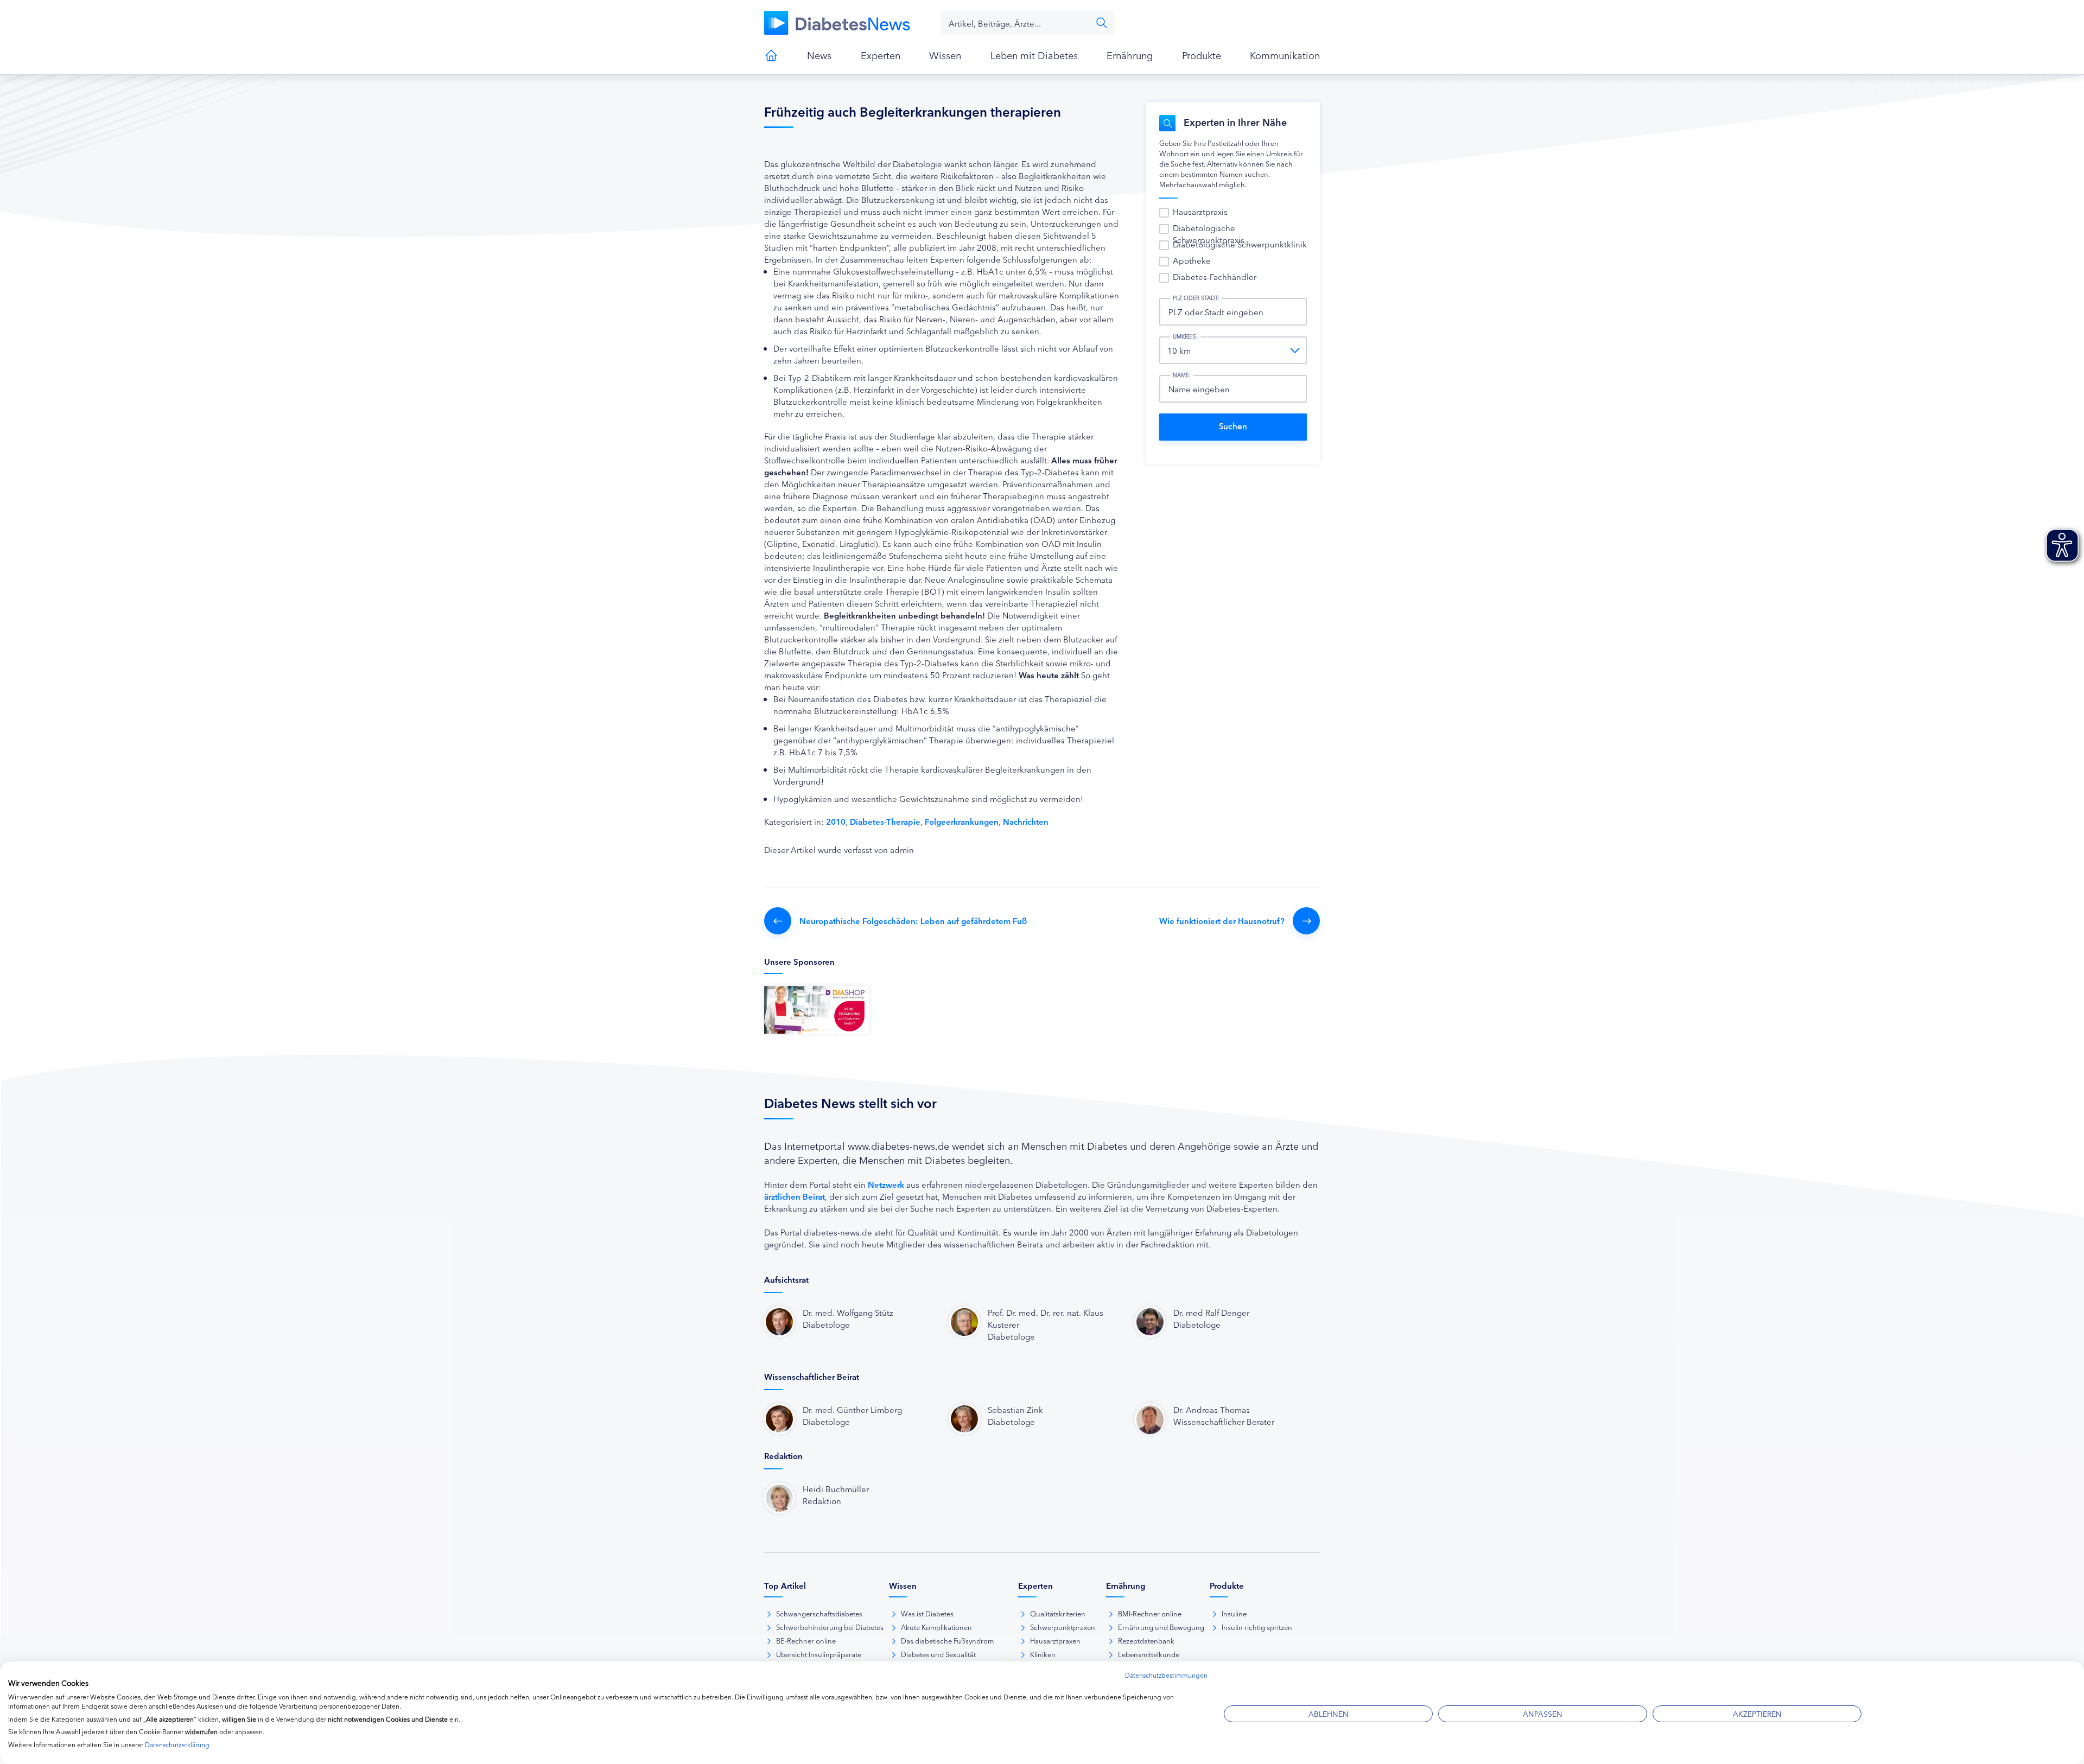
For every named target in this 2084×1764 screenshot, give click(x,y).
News (819, 55)
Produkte (1202, 55)
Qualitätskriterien (1058, 1613)
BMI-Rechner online (1150, 1613)
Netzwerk (886, 1184)
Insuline (1234, 1613)
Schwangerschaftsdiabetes (819, 1613)
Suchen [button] (1102, 23)
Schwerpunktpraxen (1063, 1627)
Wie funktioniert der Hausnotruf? (1222, 921)
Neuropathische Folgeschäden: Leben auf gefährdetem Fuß (913, 921)
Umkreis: (1185, 336)
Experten (881, 55)
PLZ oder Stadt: (1196, 298)
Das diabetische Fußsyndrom (947, 1640)
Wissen (945, 55)
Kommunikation (1285, 55)
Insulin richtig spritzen (1257, 1627)
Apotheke (1192, 260)
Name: (1182, 375)
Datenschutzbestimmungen (1166, 1675)
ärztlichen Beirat (795, 1196)
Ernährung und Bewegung (1161, 1627)
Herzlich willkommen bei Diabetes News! (771, 55)
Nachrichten (1026, 821)
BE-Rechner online (806, 1640)
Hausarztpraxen (1055, 1640)
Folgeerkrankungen (962, 821)
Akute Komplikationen (936, 1627)
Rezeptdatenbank (1146, 1640)
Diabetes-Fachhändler (1215, 276)
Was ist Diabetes (927, 1613)
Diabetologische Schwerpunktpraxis (1209, 234)
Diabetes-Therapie (885, 821)
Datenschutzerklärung (177, 1744)
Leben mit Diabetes (1034, 55)
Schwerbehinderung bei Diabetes (830, 1627)
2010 (836, 821)
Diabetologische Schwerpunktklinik (1240, 244)
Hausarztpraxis (1200, 211)
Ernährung (1130, 55)
